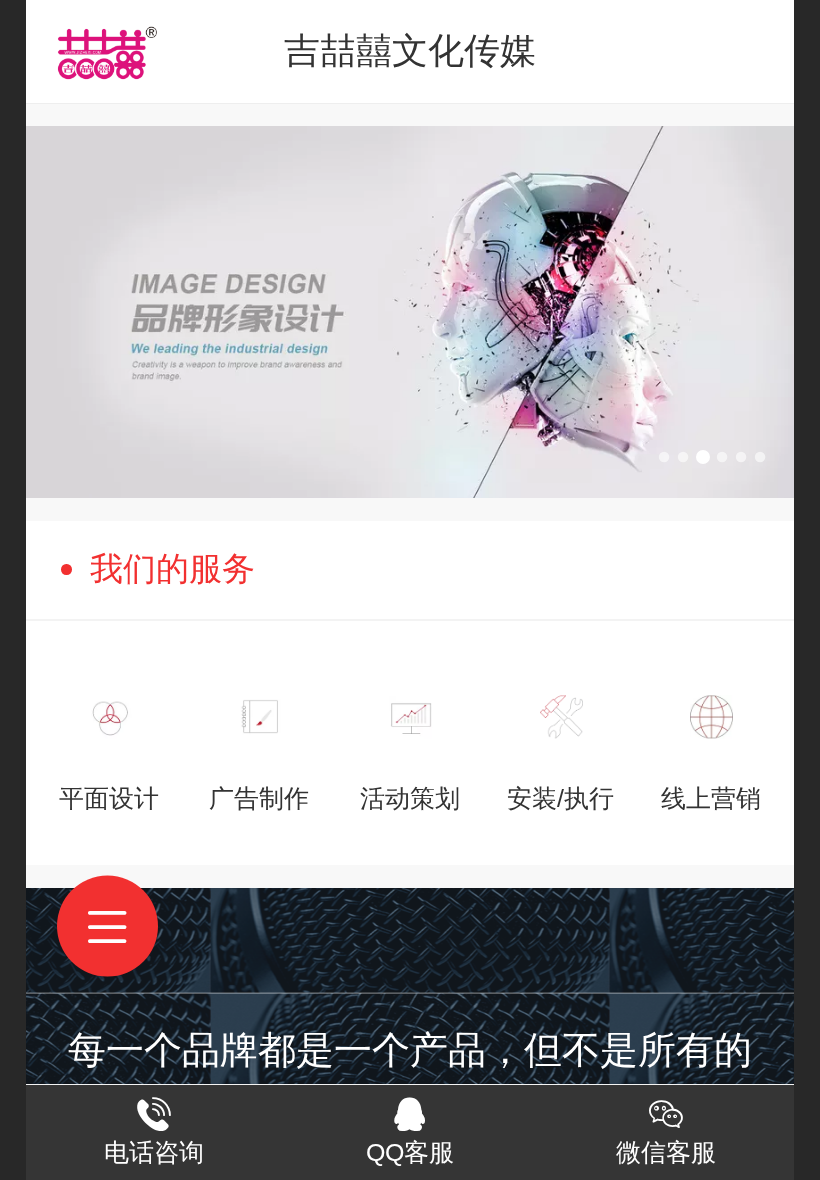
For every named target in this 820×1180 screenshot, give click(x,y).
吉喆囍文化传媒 (410, 50)
